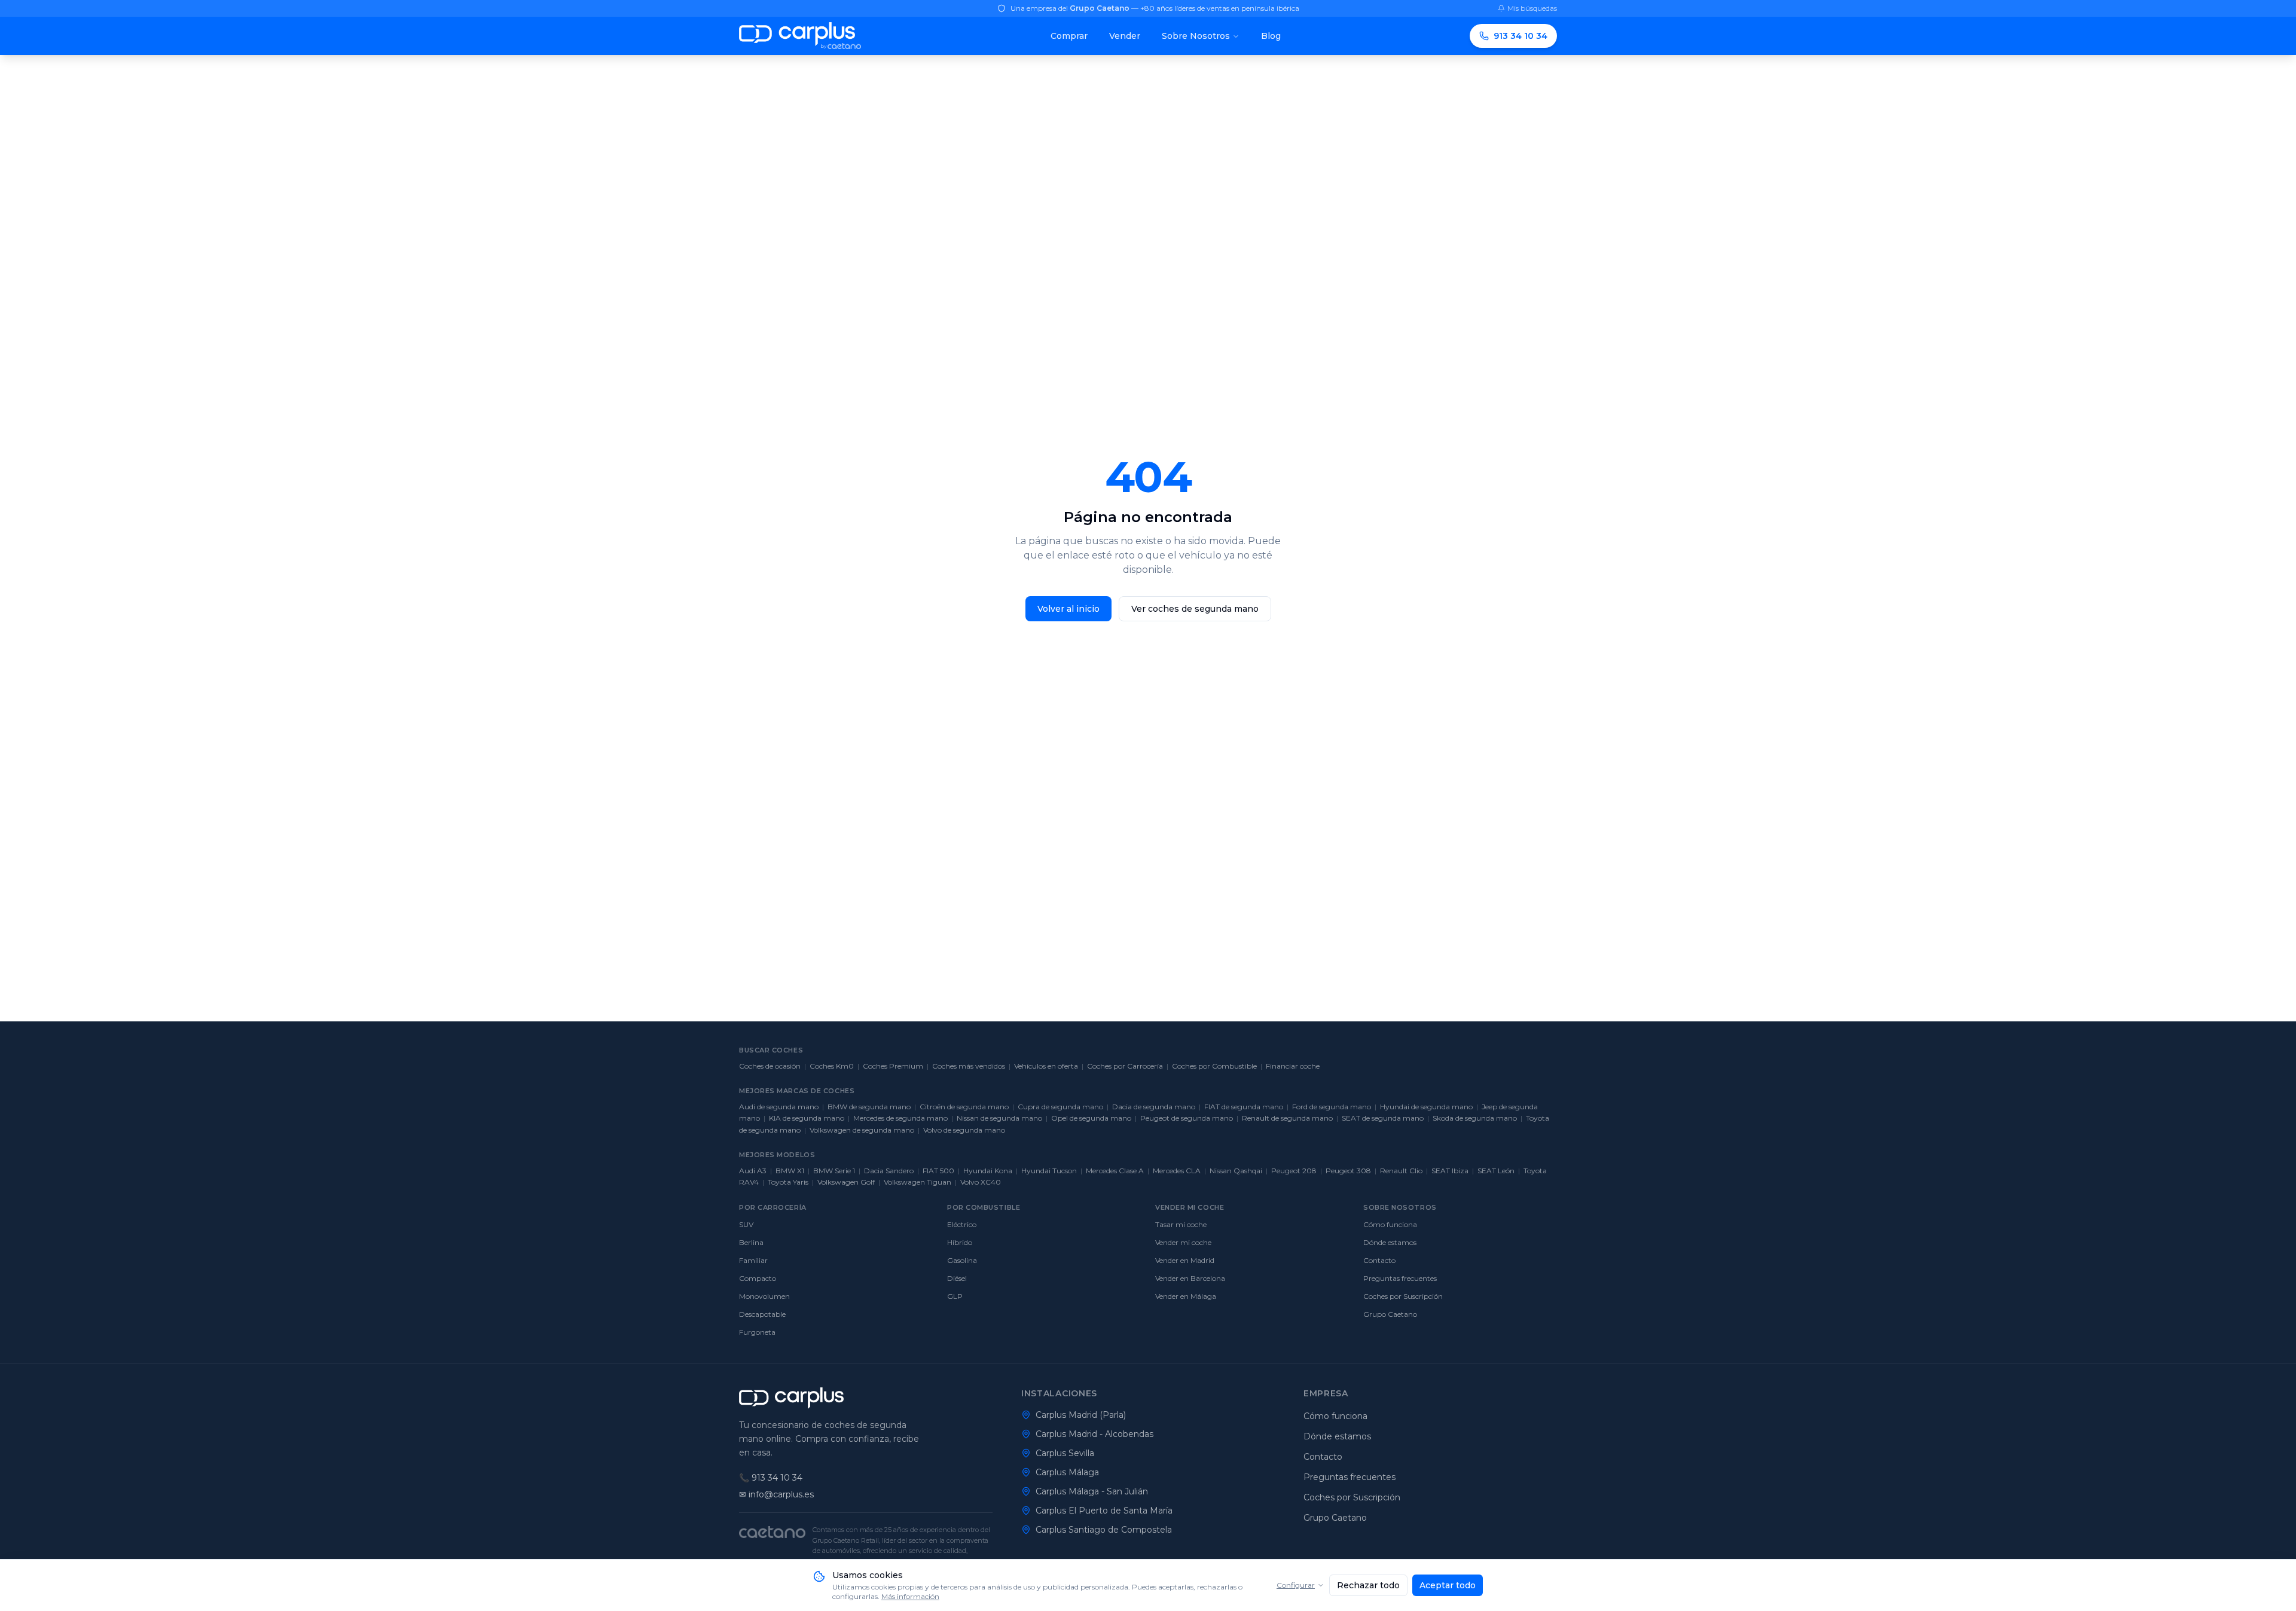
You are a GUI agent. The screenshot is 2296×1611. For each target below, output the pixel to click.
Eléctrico (962, 1224)
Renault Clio (1401, 1171)
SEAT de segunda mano (1383, 1118)
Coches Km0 (832, 1066)
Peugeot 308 (1348, 1171)
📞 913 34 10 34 (771, 1478)
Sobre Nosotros (1196, 36)
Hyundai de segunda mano (1426, 1107)
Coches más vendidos (969, 1066)
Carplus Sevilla (1065, 1453)
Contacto (1379, 1260)
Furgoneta (757, 1332)
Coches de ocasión (770, 1066)
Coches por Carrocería (1125, 1066)
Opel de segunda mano (1091, 1118)
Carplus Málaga (1067, 1472)
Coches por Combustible (1214, 1066)
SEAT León (1496, 1171)
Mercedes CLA (1177, 1171)
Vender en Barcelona (1190, 1278)
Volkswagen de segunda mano (862, 1130)
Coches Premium (893, 1066)
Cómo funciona (1390, 1224)
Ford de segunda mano (1332, 1107)
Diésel (957, 1278)
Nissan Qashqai (1236, 1171)
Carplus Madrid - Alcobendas (1094, 1434)
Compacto (758, 1278)
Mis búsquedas (1532, 8)
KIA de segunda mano (807, 1118)
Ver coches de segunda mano (1195, 609)
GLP (955, 1296)
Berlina (751, 1242)
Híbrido (960, 1242)
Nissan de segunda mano (999, 1118)
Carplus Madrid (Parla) (1081, 1415)
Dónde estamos (1390, 1242)
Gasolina (962, 1260)
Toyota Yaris (788, 1182)
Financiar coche (1293, 1066)
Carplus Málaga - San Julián (1092, 1491)
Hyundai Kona (988, 1171)
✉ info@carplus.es (776, 1494)
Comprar (1069, 36)
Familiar (753, 1260)
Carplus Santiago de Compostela (1104, 1530)
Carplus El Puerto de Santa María (1104, 1511)
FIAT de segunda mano (1244, 1107)
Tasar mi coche (1181, 1224)
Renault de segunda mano (1287, 1118)
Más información (910, 1596)
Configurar (1296, 1585)
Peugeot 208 (1294, 1171)
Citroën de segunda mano (964, 1107)
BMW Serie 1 (834, 1171)
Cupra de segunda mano (1060, 1107)
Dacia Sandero (889, 1171)
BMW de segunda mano (869, 1107)
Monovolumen (764, 1296)
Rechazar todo (1368, 1585)
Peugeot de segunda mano (1187, 1118)
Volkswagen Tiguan (918, 1182)
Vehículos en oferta (1046, 1066)
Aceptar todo (1448, 1585)
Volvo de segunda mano (964, 1130)
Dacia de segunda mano (1154, 1107)
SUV (746, 1224)
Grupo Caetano (1390, 1314)
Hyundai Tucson (1049, 1171)
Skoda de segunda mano (1475, 1118)
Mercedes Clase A (1115, 1171)
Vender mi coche (1183, 1242)
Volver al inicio (1068, 609)
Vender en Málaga (1186, 1296)
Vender (1125, 36)
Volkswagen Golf (846, 1182)
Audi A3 (753, 1171)
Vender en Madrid (1185, 1260)
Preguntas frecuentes (1400, 1278)
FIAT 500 (938, 1171)
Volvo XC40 (981, 1182)
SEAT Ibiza (1450, 1171)
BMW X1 (790, 1171)
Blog (1271, 36)
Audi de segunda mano (779, 1107)
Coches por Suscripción (1403, 1296)
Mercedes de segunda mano (900, 1118)
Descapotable (762, 1314)
